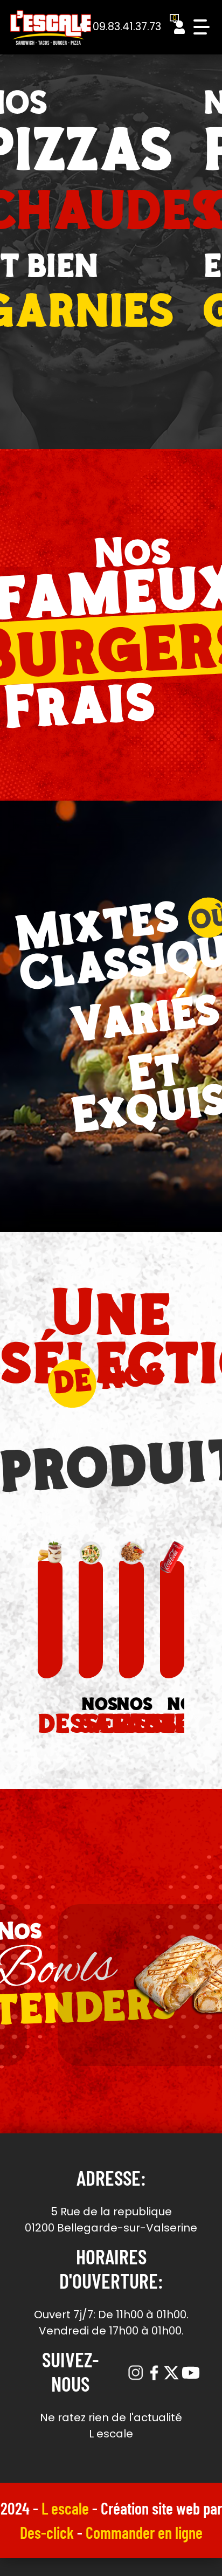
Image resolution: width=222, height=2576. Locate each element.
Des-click (47, 2532)
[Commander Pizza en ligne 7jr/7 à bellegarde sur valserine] (51, 27)
